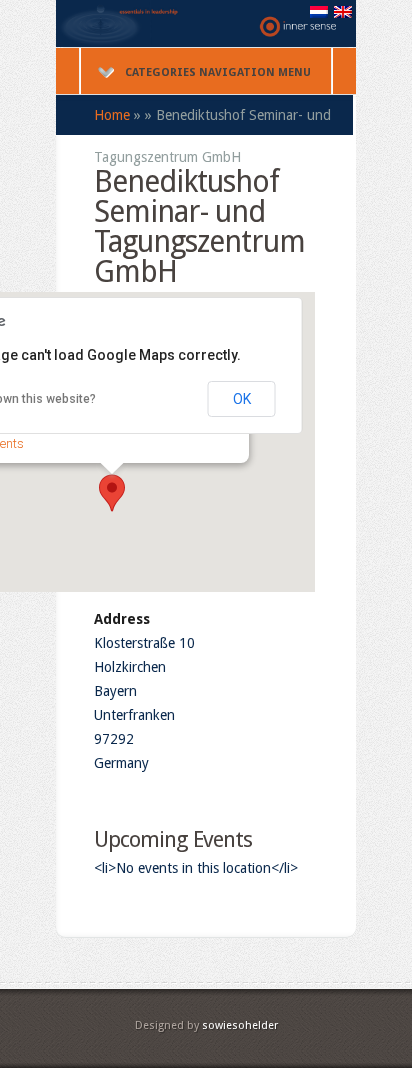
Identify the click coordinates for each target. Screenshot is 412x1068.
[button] (112, 493)
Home (112, 115)
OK (242, 399)
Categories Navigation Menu (218, 72)
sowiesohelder (240, 1025)
